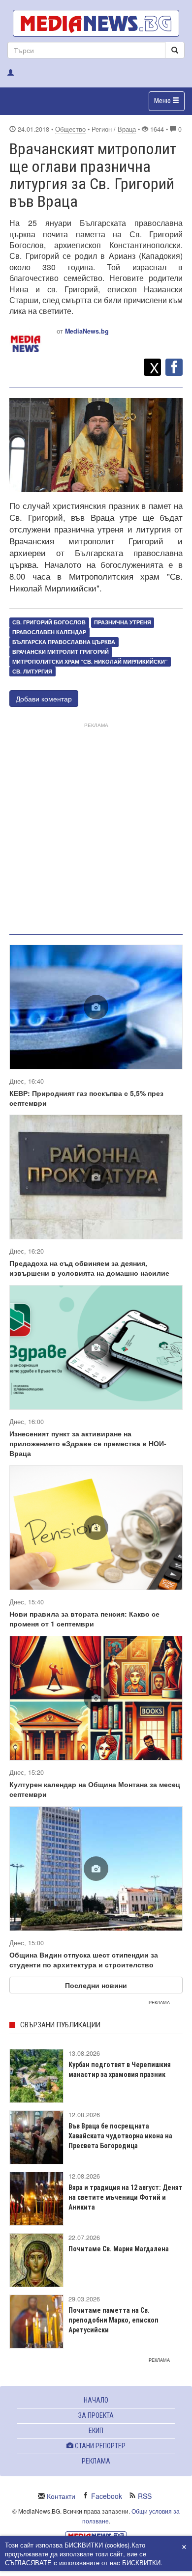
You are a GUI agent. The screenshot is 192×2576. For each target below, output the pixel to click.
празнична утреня (123, 622)
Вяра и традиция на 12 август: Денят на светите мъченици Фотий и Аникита (126, 2197)
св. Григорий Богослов (49, 622)
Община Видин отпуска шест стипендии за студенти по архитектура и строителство (84, 1960)
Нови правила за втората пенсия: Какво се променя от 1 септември (84, 1619)
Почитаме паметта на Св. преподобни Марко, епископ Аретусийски (113, 2320)
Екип (96, 2431)
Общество (70, 129)
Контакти (61, 2496)
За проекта (96, 2415)
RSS (145, 2496)
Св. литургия (32, 671)
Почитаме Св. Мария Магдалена (119, 2249)
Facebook (107, 2496)
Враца (127, 129)
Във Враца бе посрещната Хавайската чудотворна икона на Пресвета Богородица (120, 2136)
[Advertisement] (96, 827)
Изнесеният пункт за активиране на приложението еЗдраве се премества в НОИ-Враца (88, 1443)
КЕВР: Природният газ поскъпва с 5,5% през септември (86, 1098)
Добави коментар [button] (44, 699)
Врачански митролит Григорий (61, 652)
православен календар (49, 632)
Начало (96, 2400)
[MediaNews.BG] (96, 23)
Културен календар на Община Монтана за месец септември (95, 1789)
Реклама (96, 2461)
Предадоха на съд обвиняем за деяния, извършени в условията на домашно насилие (89, 1268)
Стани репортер (99, 2446)
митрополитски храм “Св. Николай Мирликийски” (90, 661)
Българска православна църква (64, 642)
